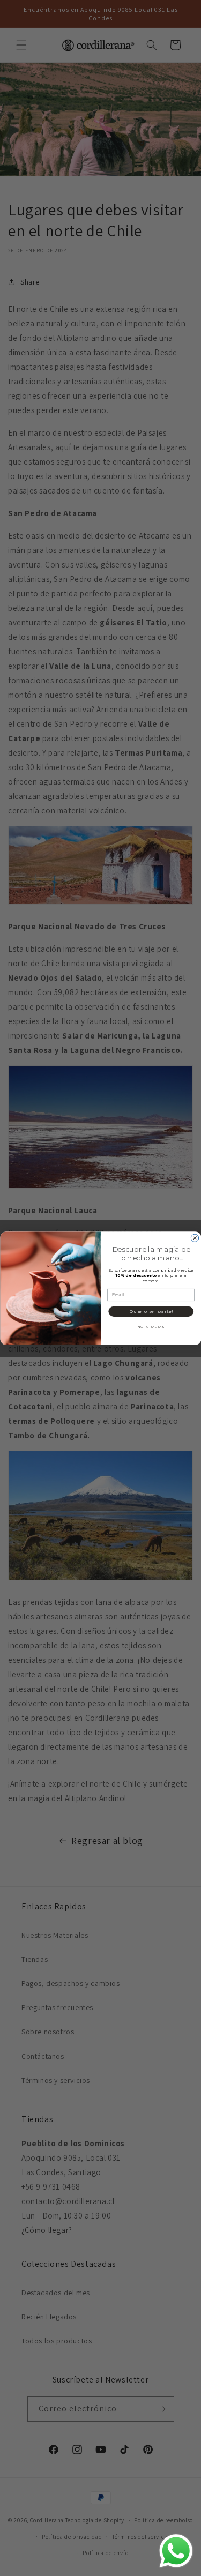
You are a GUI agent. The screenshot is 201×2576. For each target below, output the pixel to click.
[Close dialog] (195, 1238)
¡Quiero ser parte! (151, 1311)
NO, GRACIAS (151, 1327)
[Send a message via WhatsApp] (176, 2551)
